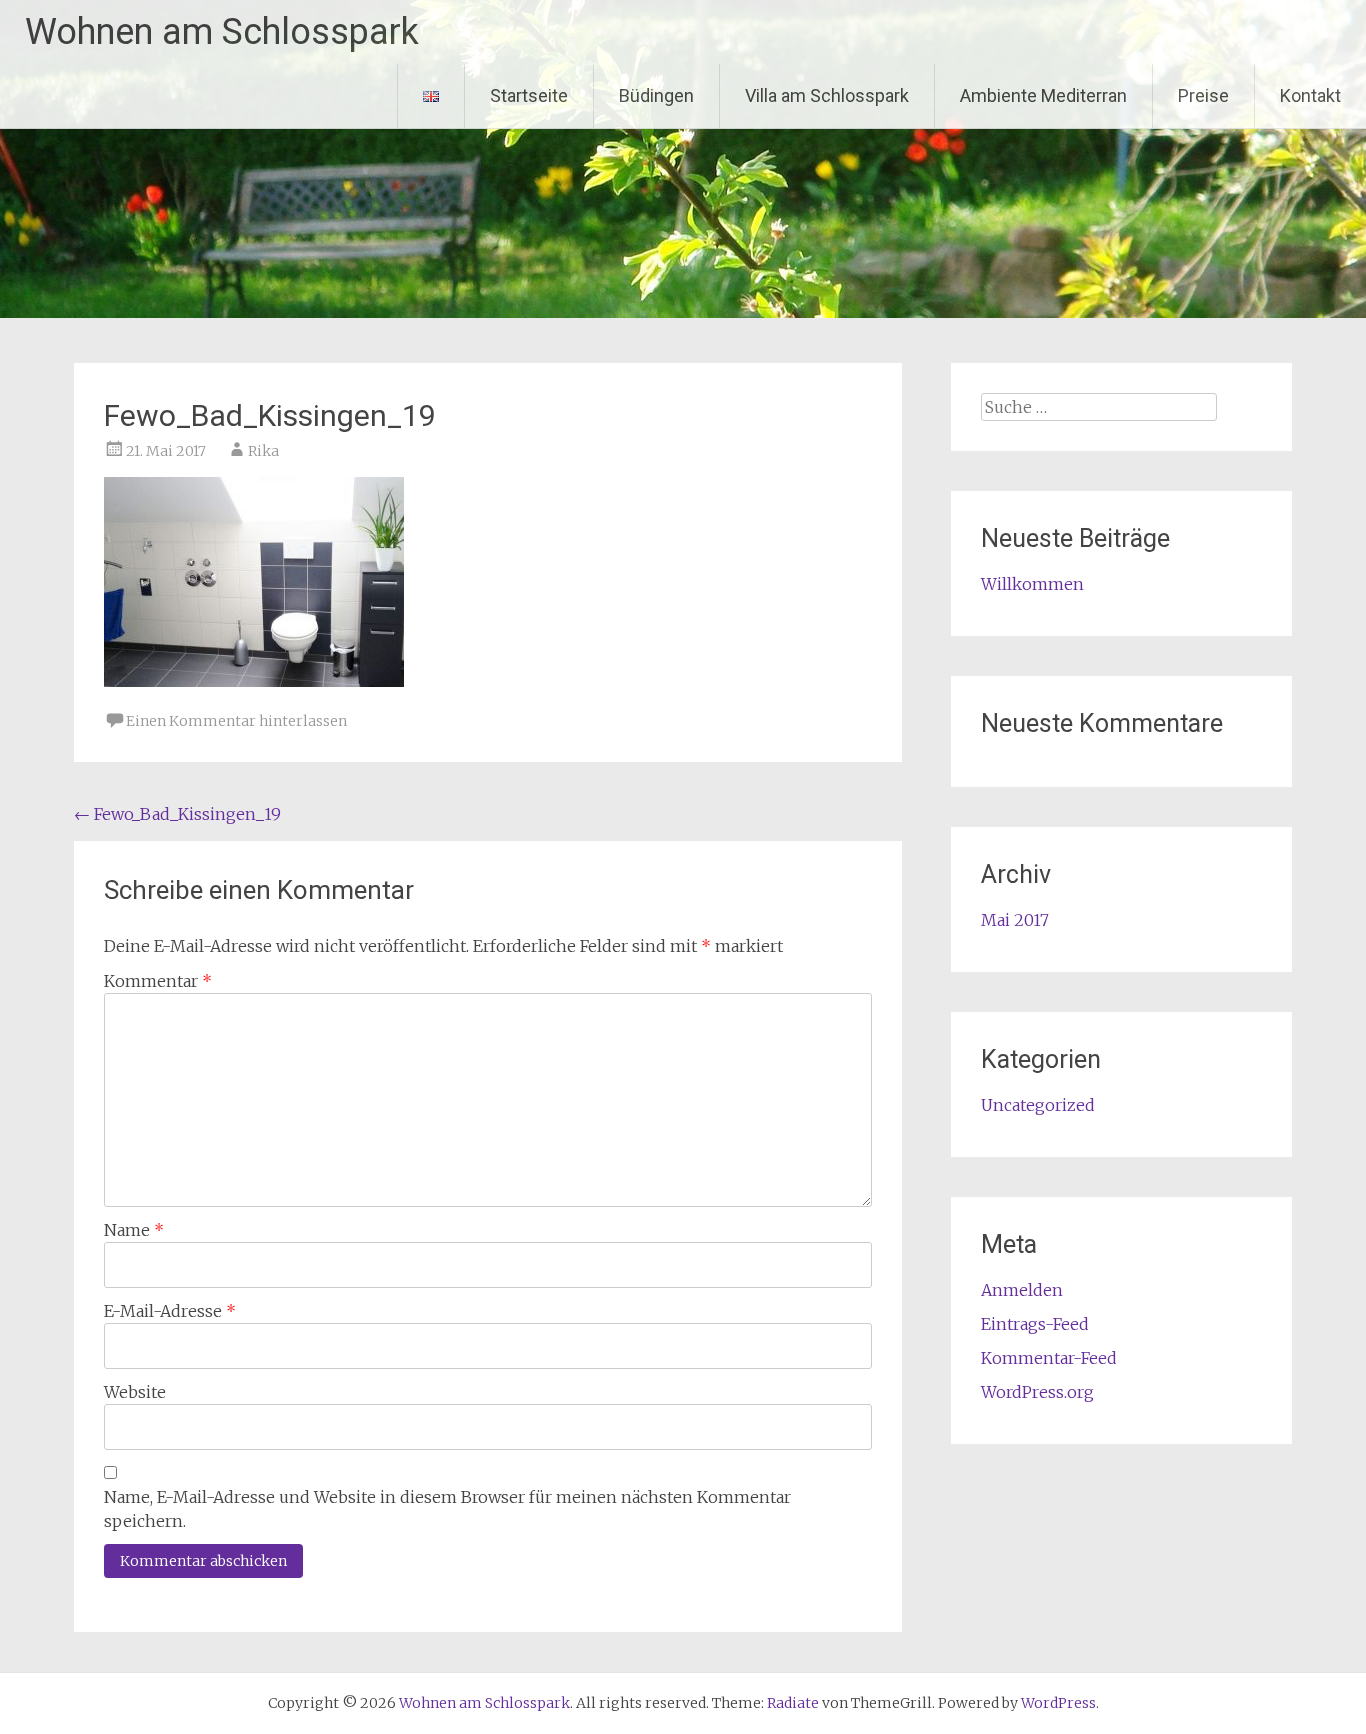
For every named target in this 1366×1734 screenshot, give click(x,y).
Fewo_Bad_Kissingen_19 (177, 814)
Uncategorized (1038, 1105)
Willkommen (1032, 584)
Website (135, 1392)
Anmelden (1022, 1290)
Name (134, 1230)
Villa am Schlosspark (827, 95)
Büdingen (656, 95)
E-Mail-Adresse (170, 1311)
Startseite (529, 95)
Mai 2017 (1015, 920)
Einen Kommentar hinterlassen (236, 721)
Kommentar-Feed (1049, 1358)
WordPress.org (1037, 1392)
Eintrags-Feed (1035, 1324)
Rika (263, 451)
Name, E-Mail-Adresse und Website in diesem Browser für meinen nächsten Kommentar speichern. (447, 1509)
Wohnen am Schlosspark (222, 32)
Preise (1203, 95)
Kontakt (1310, 95)
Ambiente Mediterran (1043, 95)
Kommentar (158, 981)
